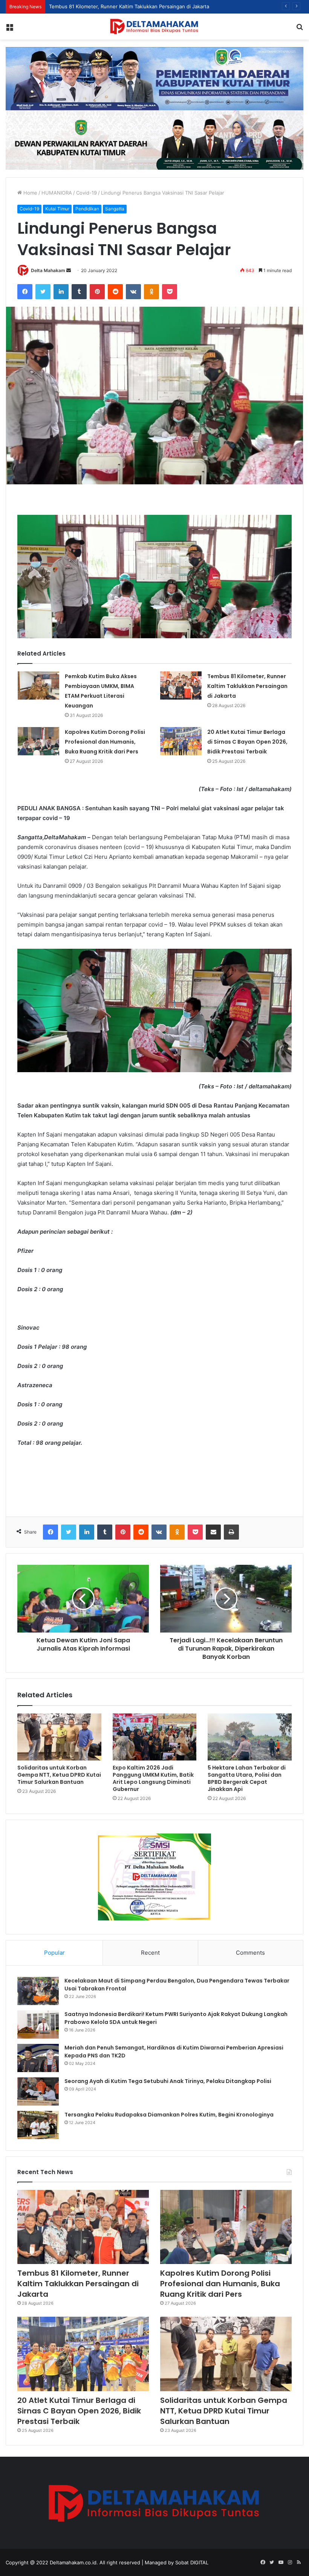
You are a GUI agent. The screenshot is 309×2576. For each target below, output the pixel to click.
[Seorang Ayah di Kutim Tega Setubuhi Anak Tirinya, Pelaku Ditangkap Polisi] (38, 2091)
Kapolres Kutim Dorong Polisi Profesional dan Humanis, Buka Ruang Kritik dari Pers (146, 6)
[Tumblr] (79, 292)
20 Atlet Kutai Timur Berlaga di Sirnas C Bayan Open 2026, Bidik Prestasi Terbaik (247, 742)
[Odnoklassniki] (151, 292)
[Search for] (300, 29)
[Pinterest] (97, 292)
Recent (150, 1953)
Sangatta (115, 209)
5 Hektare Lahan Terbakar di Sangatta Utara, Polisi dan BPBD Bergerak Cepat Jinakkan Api (247, 1778)
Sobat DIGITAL (192, 2562)
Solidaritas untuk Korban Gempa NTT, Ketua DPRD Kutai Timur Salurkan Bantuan (59, 1775)
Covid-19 (86, 193)
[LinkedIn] (61, 292)
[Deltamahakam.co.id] (154, 27)
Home (30, 193)
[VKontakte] (133, 292)
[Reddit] (115, 292)
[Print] (231, 1532)
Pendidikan (87, 209)
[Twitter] (43, 292)
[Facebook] (25, 292)
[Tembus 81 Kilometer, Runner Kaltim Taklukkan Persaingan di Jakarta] (181, 685)
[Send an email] (69, 270)
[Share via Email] (213, 1532)
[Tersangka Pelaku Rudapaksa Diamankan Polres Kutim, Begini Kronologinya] (38, 2125)
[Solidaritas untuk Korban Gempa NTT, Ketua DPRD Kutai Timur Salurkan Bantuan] (59, 1737)
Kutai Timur (57, 209)
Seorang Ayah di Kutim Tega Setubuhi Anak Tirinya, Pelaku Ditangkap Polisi (168, 2081)
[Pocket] (170, 292)
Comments (250, 1953)
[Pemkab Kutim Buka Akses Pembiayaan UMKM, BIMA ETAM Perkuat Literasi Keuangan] (38, 685)
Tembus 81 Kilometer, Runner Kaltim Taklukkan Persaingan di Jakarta (247, 686)
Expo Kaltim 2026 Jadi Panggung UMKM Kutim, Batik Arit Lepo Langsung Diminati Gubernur (153, 1778)
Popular (54, 1953)
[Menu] (9, 29)
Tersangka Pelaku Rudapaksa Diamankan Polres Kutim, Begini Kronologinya (169, 2115)
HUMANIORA (57, 193)
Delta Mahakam (48, 270)
